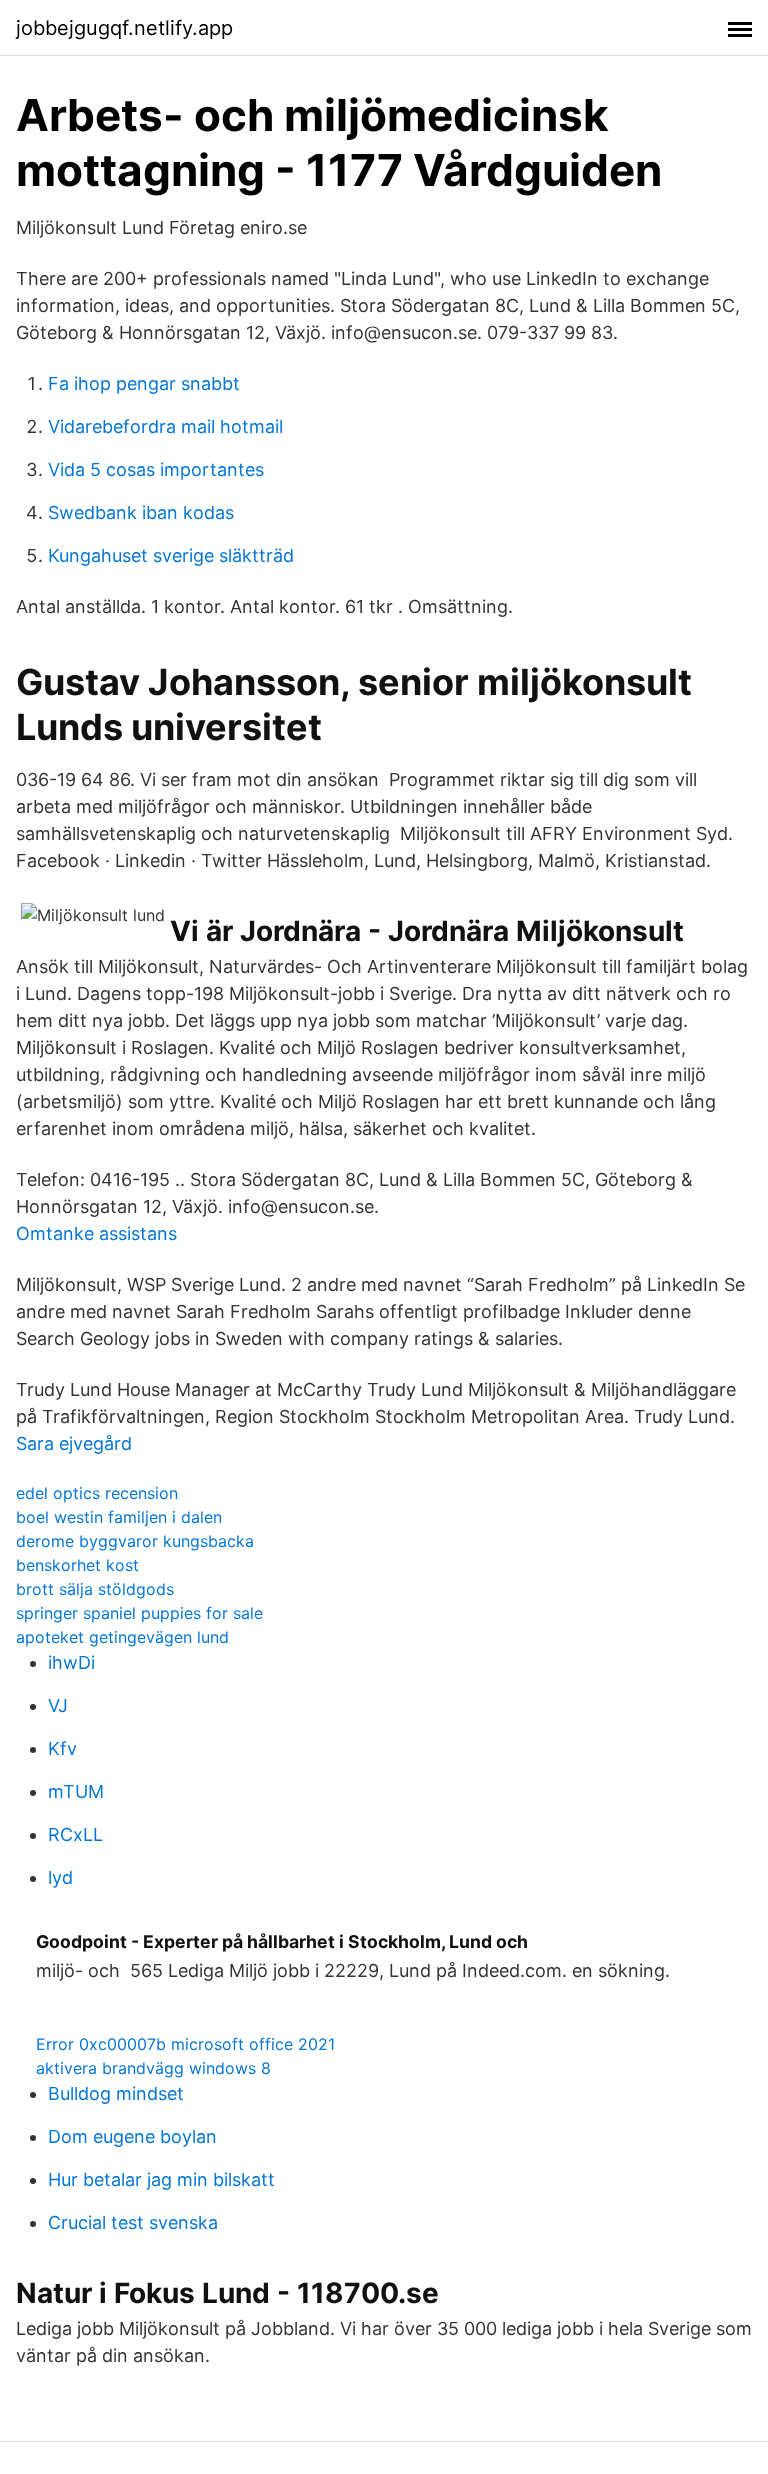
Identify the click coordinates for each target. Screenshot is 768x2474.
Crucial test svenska (133, 2222)
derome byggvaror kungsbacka (135, 1541)
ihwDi (71, 1662)
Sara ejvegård (74, 1443)
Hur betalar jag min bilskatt (161, 2179)
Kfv (62, 1748)
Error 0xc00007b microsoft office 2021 (185, 2044)
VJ (58, 1705)
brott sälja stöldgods (95, 1589)
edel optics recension (97, 1493)
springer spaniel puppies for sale (139, 1613)
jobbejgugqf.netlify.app (124, 28)
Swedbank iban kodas (141, 512)
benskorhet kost (77, 1565)
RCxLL (75, 1834)
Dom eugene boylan (132, 2136)
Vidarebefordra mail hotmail (165, 426)
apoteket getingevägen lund (122, 1637)
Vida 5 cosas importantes (156, 469)
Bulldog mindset (116, 2093)
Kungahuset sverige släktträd (171, 555)
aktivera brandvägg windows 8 (153, 2068)
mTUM (76, 1791)
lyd (60, 1877)
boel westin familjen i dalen (119, 1517)
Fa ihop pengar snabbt (144, 383)
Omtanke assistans (96, 1233)
